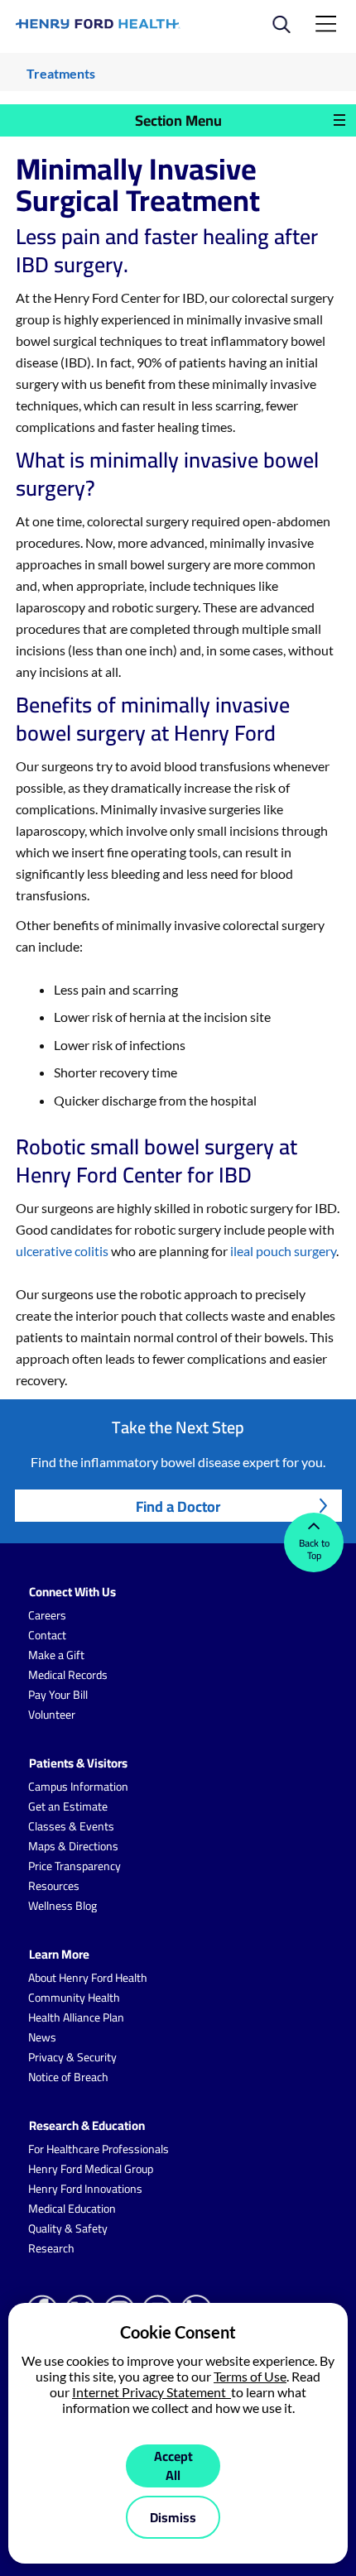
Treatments (61, 73)
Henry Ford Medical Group (91, 2169)
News (42, 2037)
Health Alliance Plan (76, 2017)
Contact (47, 1635)
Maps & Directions (73, 1846)
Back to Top (314, 1549)
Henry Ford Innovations (85, 2189)
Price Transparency (75, 1866)
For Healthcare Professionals (99, 2149)
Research (51, 2248)
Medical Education (72, 2209)
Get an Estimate (68, 1806)
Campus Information (78, 1787)
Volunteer (52, 1715)
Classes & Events (71, 1826)
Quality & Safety (68, 2228)
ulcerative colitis (62, 1251)
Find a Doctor (178, 1506)
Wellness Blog (63, 1906)
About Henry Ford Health (88, 1978)
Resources (54, 1886)
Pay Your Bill (58, 1695)
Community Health (74, 1998)
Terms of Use (250, 2376)
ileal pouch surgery (282, 1251)
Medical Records (68, 1675)
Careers (47, 1615)
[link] (98, 24)
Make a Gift (56, 1655)
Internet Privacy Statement (152, 2392)
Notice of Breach (68, 2077)
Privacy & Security (72, 2057)
